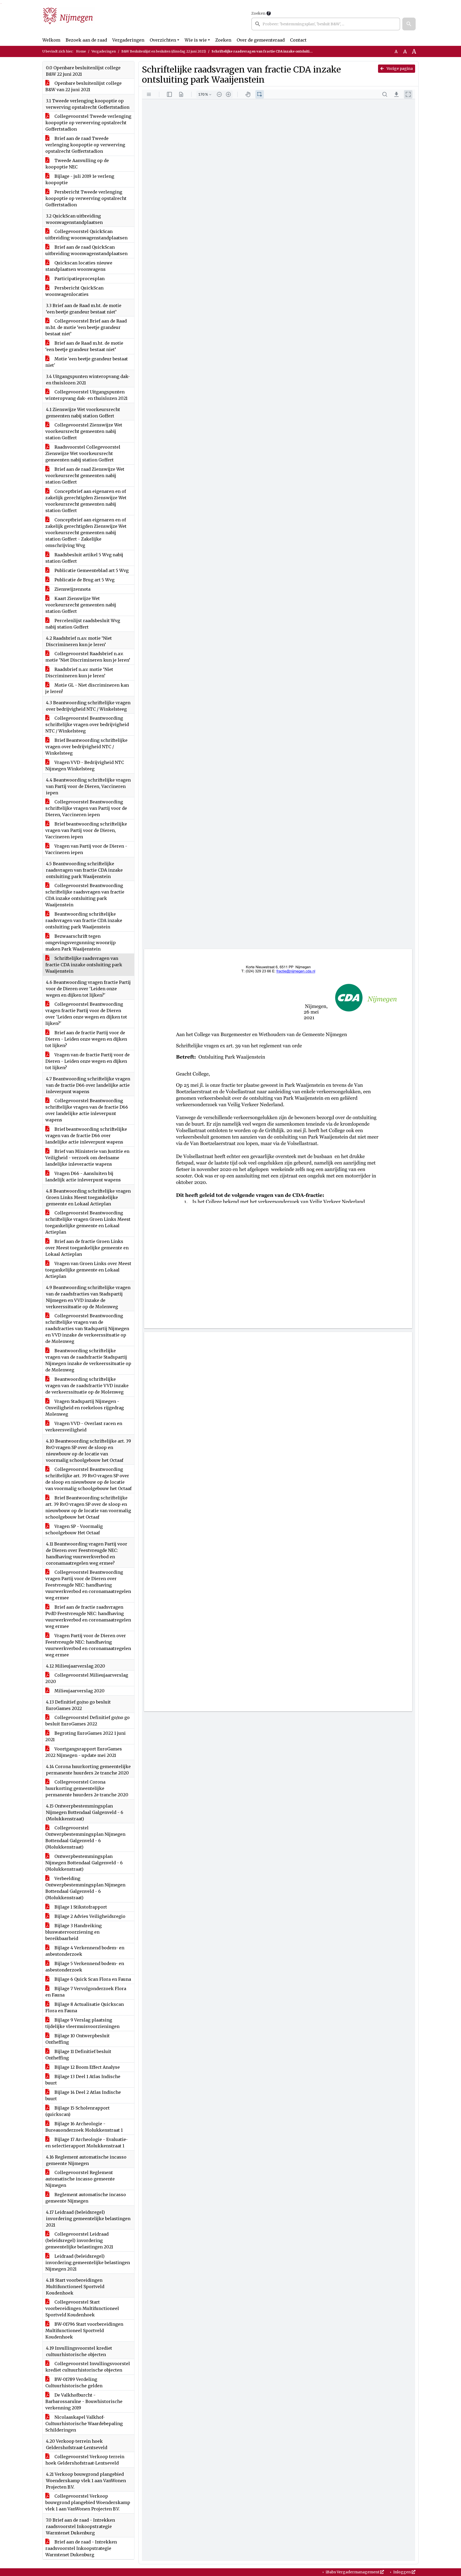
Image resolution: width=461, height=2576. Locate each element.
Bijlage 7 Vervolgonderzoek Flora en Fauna (86, 1992)
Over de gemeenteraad (261, 40)
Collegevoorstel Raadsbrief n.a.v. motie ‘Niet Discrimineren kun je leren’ (88, 657)
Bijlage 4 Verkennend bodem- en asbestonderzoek (85, 1951)
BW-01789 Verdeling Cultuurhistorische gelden (74, 2382)
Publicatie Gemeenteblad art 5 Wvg (91, 570)
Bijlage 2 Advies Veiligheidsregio (89, 1916)
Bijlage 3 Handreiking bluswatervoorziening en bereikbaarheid (73, 1932)
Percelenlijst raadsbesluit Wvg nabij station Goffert (83, 624)
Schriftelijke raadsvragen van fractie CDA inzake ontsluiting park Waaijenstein (84, 965)
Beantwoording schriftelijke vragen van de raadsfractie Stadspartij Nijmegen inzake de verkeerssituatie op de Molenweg (88, 1360)
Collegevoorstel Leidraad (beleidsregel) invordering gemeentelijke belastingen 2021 (79, 2240)
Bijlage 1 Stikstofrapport (80, 1907)
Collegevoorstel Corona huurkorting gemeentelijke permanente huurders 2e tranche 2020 (87, 1788)
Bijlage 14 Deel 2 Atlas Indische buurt (83, 2095)
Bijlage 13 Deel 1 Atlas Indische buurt (83, 2080)
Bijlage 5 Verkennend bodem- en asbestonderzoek (85, 1967)
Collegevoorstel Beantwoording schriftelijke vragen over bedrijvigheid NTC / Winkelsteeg (87, 724)
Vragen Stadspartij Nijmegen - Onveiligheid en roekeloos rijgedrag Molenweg (85, 1408)
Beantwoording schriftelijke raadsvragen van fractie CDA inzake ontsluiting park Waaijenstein (84, 920)
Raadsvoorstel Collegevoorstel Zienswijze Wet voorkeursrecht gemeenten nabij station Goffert (83, 453)
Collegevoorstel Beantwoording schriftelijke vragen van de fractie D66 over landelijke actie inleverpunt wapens (87, 1110)
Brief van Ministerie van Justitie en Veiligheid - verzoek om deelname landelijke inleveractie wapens (87, 1158)
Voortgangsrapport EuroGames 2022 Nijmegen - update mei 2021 (84, 1752)
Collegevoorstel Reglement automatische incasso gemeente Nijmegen (80, 2179)
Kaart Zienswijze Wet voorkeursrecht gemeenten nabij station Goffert (81, 605)
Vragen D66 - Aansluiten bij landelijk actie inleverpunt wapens (83, 1177)
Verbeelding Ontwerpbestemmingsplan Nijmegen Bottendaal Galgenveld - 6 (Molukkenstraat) (85, 1888)
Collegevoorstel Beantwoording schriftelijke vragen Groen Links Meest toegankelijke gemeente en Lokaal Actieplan (88, 1222)
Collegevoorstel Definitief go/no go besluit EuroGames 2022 (88, 1721)
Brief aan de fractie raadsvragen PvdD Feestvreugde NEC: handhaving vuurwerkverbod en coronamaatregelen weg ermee (88, 1617)
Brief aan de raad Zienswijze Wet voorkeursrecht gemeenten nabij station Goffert (85, 476)
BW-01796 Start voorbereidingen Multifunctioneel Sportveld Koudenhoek (84, 2331)
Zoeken (258, 13)
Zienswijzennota (72, 589)
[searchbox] (326, 24)
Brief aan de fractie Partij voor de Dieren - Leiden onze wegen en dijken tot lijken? (86, 1039)
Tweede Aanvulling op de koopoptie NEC (77, 164)
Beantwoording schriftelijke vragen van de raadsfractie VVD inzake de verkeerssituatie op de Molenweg (87, 1386)
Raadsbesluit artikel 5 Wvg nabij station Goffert (84, 558)
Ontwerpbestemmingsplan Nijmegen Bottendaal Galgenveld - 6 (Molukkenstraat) (84, 1863)
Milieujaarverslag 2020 (79, 1691)
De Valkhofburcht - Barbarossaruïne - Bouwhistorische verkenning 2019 (84, 2401)
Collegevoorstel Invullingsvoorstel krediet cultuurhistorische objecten (88, 2367)
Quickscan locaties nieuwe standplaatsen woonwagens (79, 266)
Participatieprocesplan (79, 279)
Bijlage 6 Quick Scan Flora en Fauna (92, 1979)
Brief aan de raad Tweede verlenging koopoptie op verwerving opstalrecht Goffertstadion (85, 145)
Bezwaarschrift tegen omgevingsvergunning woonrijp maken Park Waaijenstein (81, 943)
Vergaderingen (128, 40)
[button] (409, 24)
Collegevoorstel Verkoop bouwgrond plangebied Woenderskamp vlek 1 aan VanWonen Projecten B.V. (88, 2502)
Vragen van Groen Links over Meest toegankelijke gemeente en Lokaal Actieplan (88, 1270)
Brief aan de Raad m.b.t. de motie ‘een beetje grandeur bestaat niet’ (84, 346)
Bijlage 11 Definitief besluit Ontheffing (78, 2055)
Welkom (51, 40)
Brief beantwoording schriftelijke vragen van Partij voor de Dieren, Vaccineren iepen (86, 830)
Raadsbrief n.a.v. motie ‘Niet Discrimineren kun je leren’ (79, 673)
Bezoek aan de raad (86, 40)
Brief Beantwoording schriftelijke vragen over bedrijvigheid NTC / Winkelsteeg (86, 747)
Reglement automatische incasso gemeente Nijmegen (86, 2198)
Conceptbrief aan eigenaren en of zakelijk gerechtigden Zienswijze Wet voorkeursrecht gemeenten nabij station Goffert (86, 501)
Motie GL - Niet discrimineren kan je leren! (87, 688)
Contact (298, 40)
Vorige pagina (399, 69)
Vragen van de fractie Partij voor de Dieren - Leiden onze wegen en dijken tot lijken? (88, 1061)
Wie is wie (196, 40)
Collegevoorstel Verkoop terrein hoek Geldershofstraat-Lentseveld (85, 2460)
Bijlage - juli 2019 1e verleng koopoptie (80, 179)
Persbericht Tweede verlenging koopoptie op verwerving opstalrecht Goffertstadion (86, 198)
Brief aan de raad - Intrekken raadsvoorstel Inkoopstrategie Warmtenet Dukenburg (81, 2548)
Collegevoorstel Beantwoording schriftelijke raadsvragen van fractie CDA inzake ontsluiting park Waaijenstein (85, 895)
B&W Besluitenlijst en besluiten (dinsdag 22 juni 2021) (164, 51)
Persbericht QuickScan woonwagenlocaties (74, 291)
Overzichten (163, 40)
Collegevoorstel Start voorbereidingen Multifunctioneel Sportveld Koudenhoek (82, 2308)
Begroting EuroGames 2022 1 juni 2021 (86, 1736)
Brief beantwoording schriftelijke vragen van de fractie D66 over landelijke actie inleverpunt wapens (86, 1136)
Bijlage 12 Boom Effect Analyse (87, 2067)
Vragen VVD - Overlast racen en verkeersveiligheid (84, 1427)
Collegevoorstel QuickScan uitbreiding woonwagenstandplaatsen (86, 235)
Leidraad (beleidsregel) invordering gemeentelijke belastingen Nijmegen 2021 (88, 2263)
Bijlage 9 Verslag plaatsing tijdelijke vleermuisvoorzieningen (82, 2023)
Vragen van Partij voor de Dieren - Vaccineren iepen (86, 849)
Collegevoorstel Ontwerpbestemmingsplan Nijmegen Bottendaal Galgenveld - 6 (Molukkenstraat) (85, 1837)
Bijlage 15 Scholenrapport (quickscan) (78, 2111)
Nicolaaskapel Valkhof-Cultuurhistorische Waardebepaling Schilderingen (84, 2424)
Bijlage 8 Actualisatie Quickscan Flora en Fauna (85, 2007)
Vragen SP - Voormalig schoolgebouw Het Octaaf (74, 1529)
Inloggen (402, 2572)
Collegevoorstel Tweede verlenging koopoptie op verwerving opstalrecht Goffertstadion (88, 123)
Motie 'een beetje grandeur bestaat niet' (87, 362)
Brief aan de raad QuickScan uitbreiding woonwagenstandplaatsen (86, 250)
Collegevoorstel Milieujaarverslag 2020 (87, 1678)
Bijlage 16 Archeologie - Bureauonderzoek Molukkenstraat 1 (84, 2127)
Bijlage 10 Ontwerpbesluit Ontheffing (78, 2039)
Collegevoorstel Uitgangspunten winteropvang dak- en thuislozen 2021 (86, 395)
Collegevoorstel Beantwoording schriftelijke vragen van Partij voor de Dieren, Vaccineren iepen (86, 808)
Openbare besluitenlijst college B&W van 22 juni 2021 (84, 86)
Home (81, 51)
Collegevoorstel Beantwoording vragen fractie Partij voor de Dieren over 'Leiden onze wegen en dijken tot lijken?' (86, 1014)
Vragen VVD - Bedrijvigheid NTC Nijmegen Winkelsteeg (85, 766)
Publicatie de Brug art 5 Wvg (84, 580)
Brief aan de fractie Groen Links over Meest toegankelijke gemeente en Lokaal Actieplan (87, 1248)
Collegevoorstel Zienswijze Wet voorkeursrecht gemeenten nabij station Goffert (84, 431)
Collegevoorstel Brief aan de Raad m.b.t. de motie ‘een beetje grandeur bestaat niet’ (86, 327)
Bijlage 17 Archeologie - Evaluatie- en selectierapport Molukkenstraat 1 (87, 2143)
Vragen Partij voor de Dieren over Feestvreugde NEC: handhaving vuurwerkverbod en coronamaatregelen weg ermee (88, 1645)
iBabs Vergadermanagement (353, 2572)
